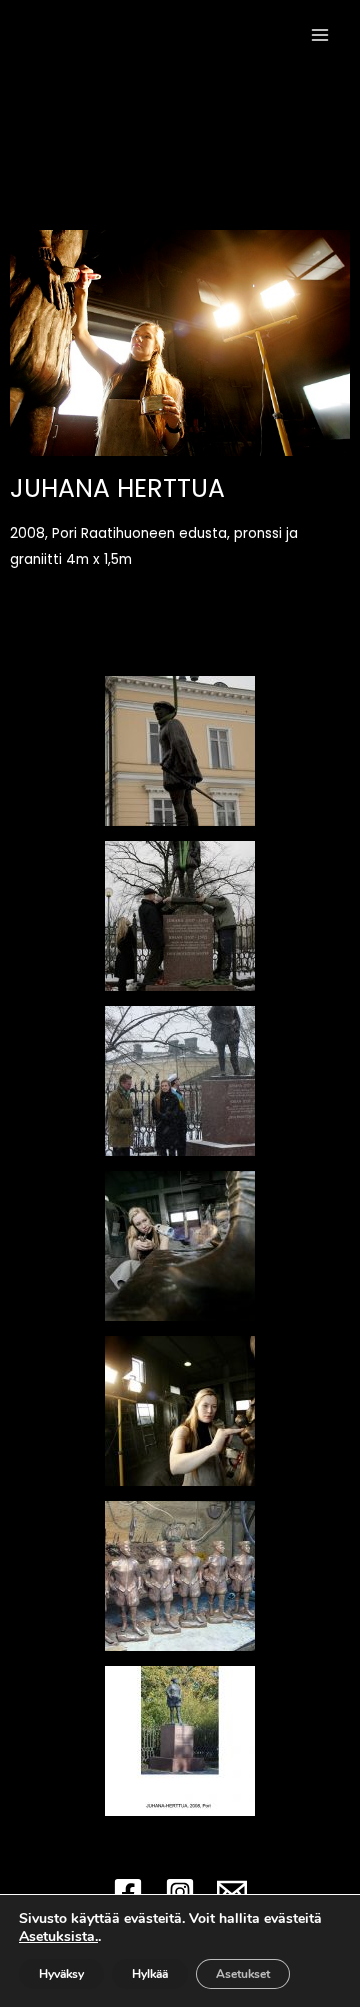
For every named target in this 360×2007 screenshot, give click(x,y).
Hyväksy (61, 1974)
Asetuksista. (58, 1937)
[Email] (232, 1892)
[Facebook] (128, 1892)
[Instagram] (180, 1892)
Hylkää (150, 1974)
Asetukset (243, 1974)
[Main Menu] (320, 34)
